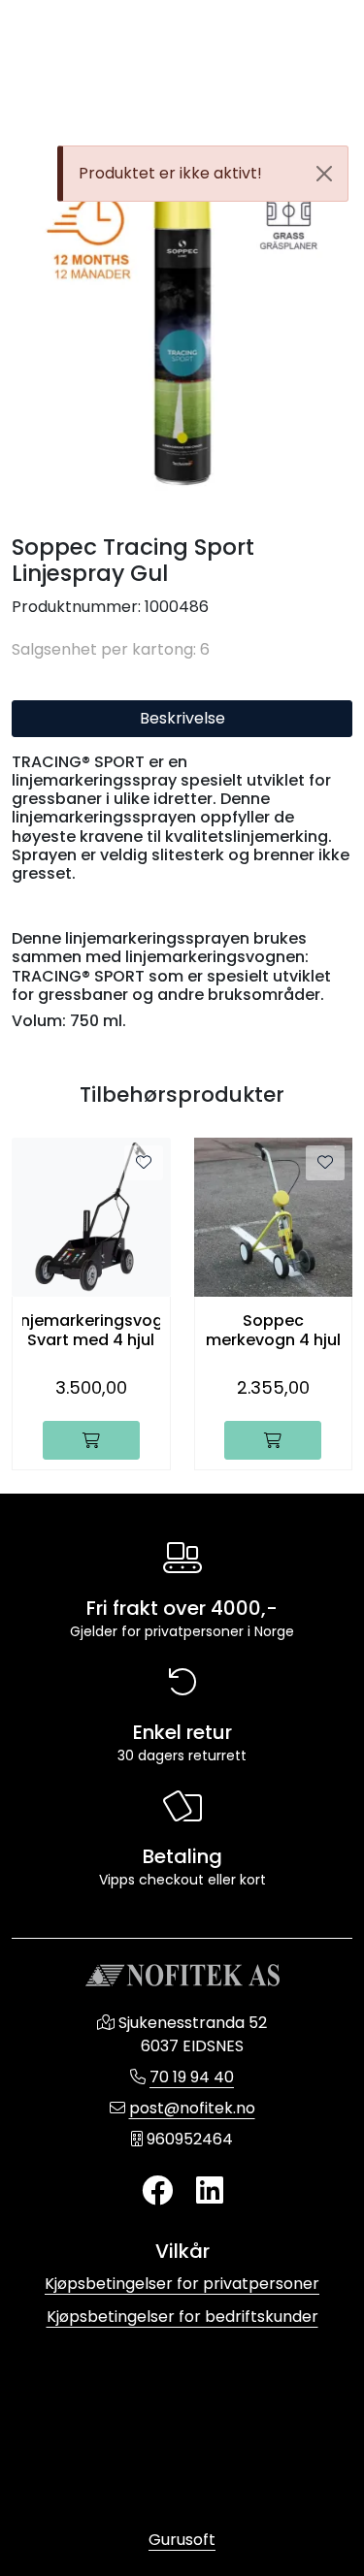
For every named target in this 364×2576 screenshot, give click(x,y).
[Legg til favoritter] (144, 1163)
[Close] (324, 174)
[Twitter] (157, 2191)
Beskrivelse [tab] (182, 718)
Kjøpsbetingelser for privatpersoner (182, 2284)
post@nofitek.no (192, 2108)
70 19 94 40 (192, 2077)
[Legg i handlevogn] (91, 1440)
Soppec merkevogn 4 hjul (273, 1330)
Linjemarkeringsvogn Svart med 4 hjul (91, 1330)
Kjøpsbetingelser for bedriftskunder (182, 2317)
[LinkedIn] (210, 2191)
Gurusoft (182, 2540)
